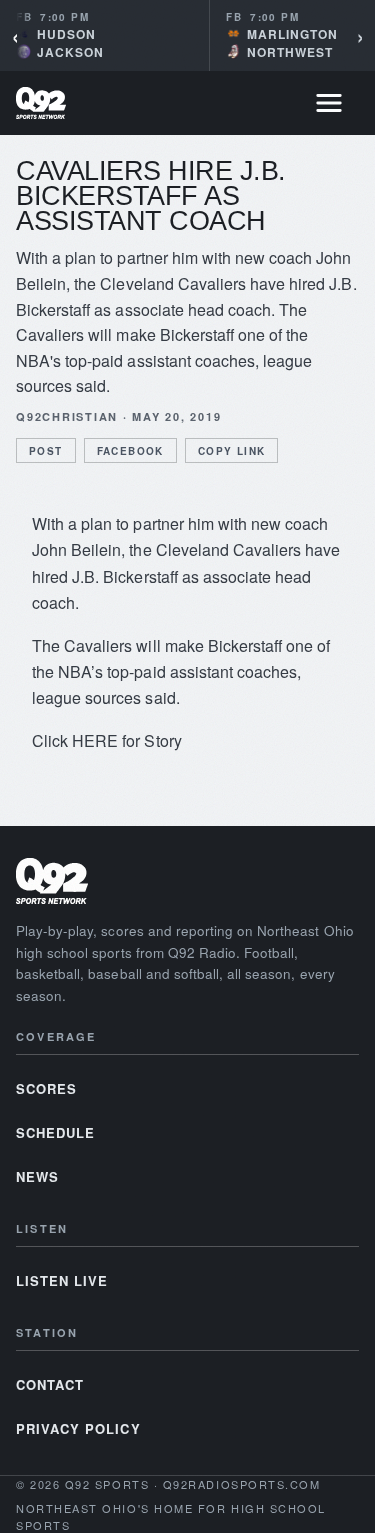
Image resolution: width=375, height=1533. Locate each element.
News (37, 1176)
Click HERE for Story (107, 740)
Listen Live (62, 1280)
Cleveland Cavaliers (229, 549)
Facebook (130, 451)
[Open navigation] (329, 103)
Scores (46, 1088)
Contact (50, 1384)
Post (46, 451)
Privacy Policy (78, 1428)
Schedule (55, 1132)
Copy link (232, 451)
